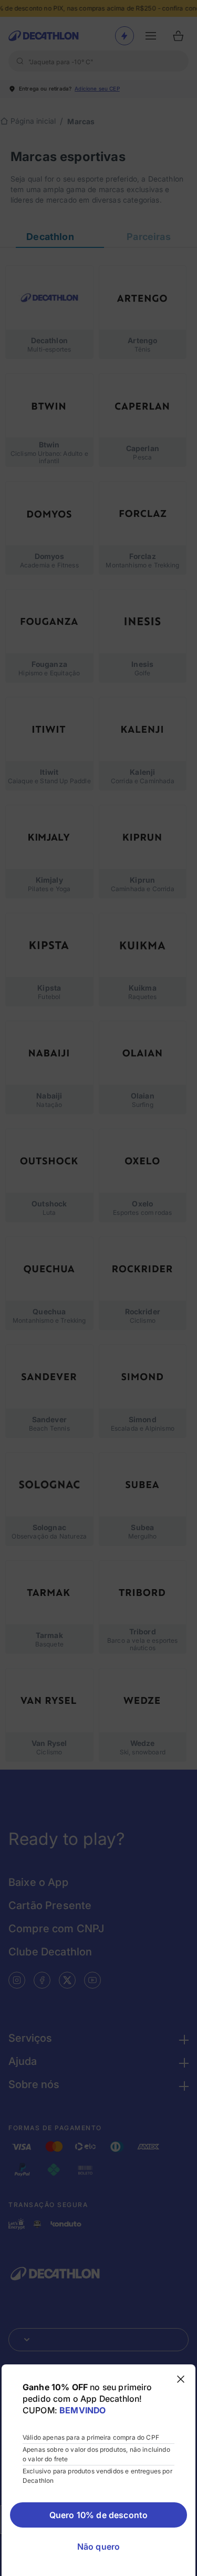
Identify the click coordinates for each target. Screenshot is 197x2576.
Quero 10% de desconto (98, 2515)
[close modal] (181, 2379)
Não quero (98, 2547)
